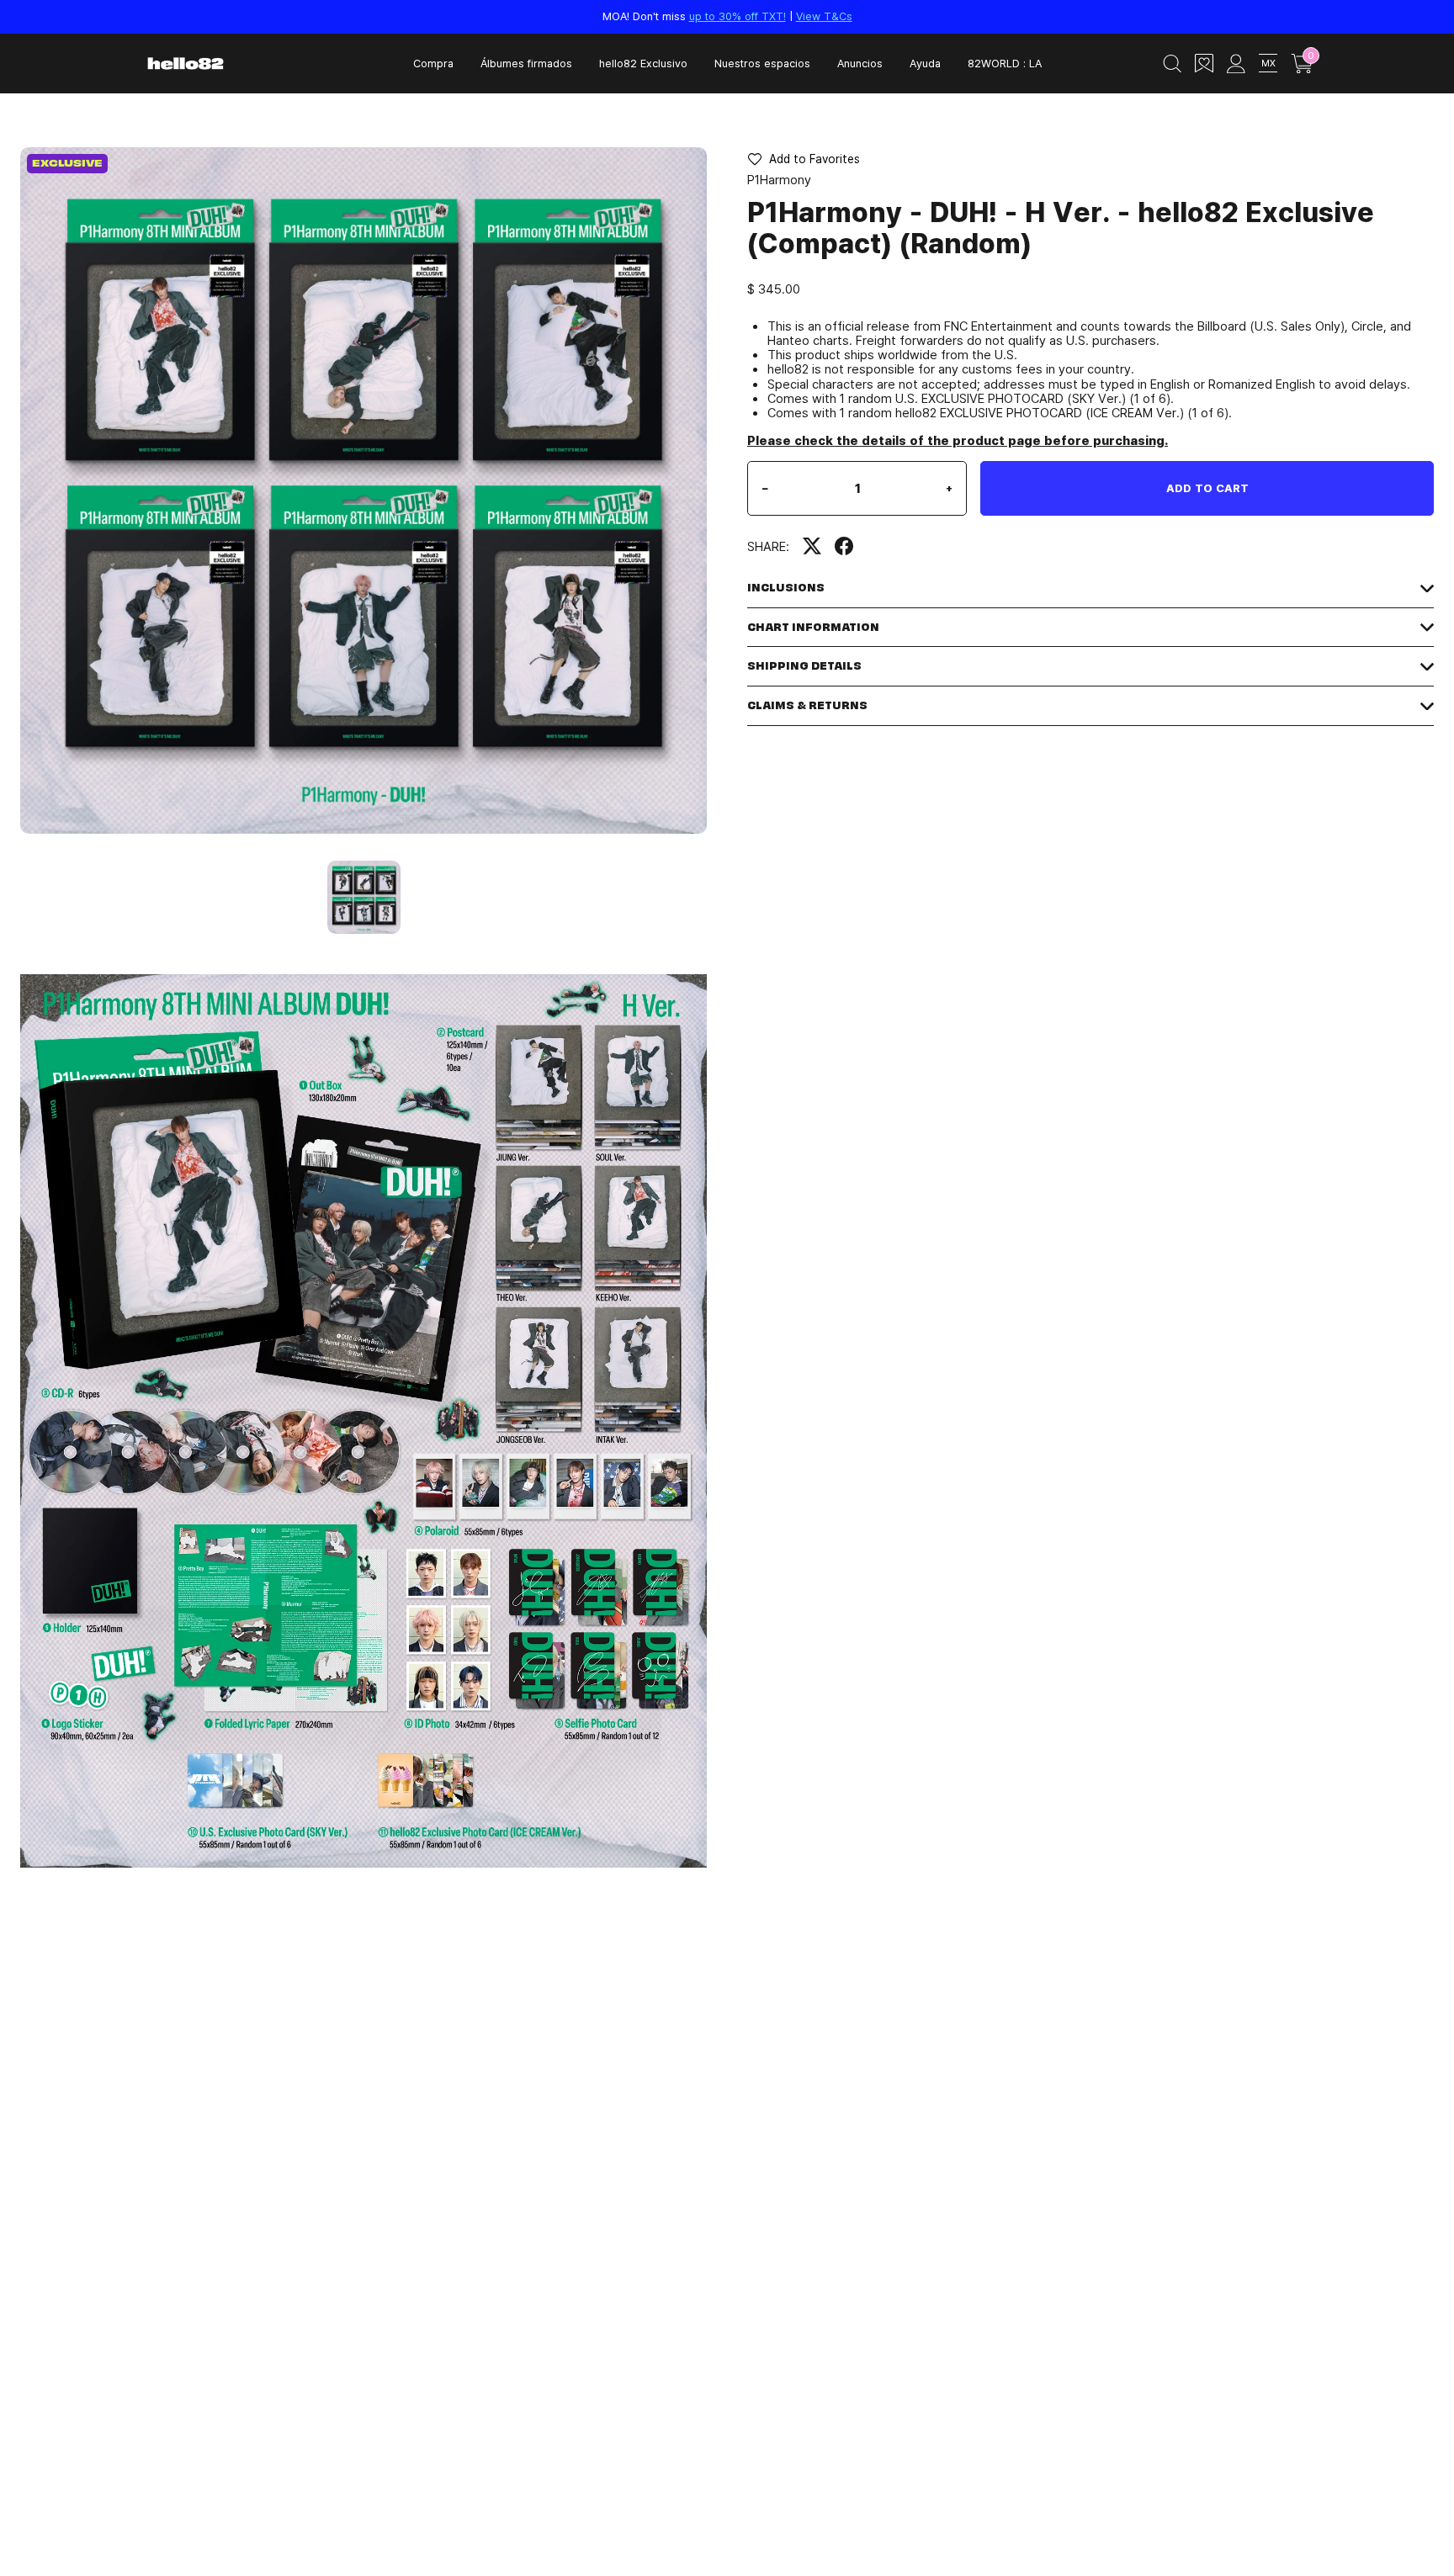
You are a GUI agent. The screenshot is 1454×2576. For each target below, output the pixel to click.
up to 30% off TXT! (738, 16)
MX (1268, 63)
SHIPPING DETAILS (804, 666)
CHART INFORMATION (813, 627)
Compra (433, 63)
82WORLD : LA (1005, 63)
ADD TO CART (1207, 488)
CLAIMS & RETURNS (807, 705)
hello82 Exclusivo (643, 63)
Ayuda (925, 63)
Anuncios (860, 63)
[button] (804, 159)
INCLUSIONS (786, 588)
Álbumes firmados (526, 63)
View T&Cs (824, 16)
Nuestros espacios (762, 63)
